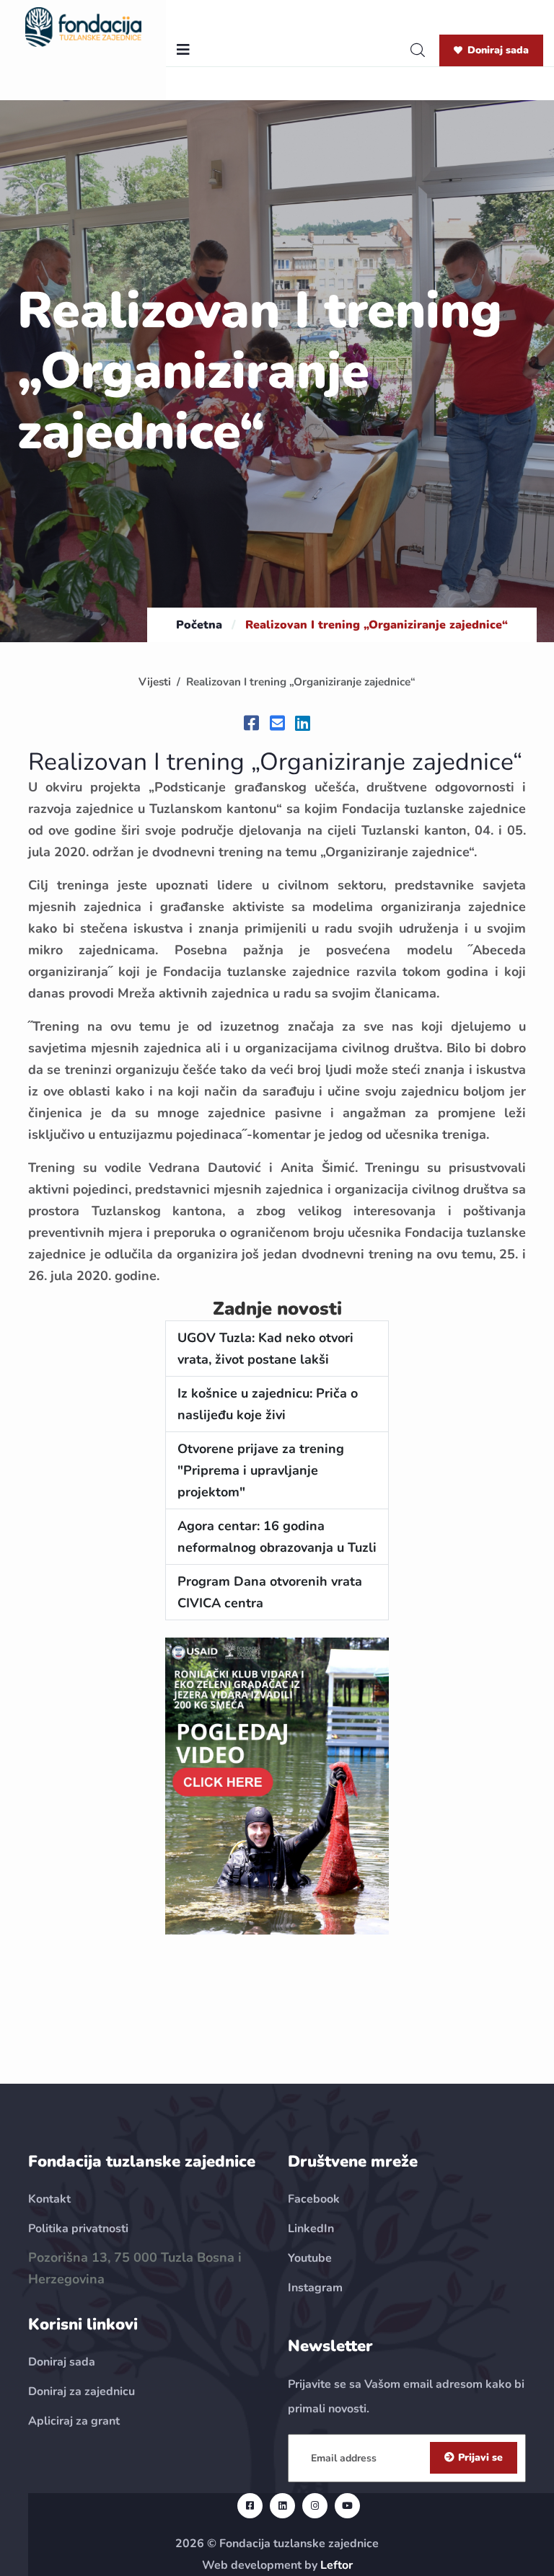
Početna (199, 625)
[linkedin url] (282, 2506)
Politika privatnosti (78, 2229)
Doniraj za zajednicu (82, 2391)
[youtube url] (347, 2506)
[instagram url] (315, 2506)
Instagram (315, 2288)
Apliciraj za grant (74, 2421)
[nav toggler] (183, 50)
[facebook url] (250, 2506)
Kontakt (49, 2199)
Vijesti (155, 682)
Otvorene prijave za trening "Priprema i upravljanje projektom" (261, 1470)
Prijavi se (480, 2457)
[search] (418, 50)
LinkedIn (311, 2229)
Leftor (337, 2565)
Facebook (314, 2199)
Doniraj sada (498, 50)
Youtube (310, 2258)
